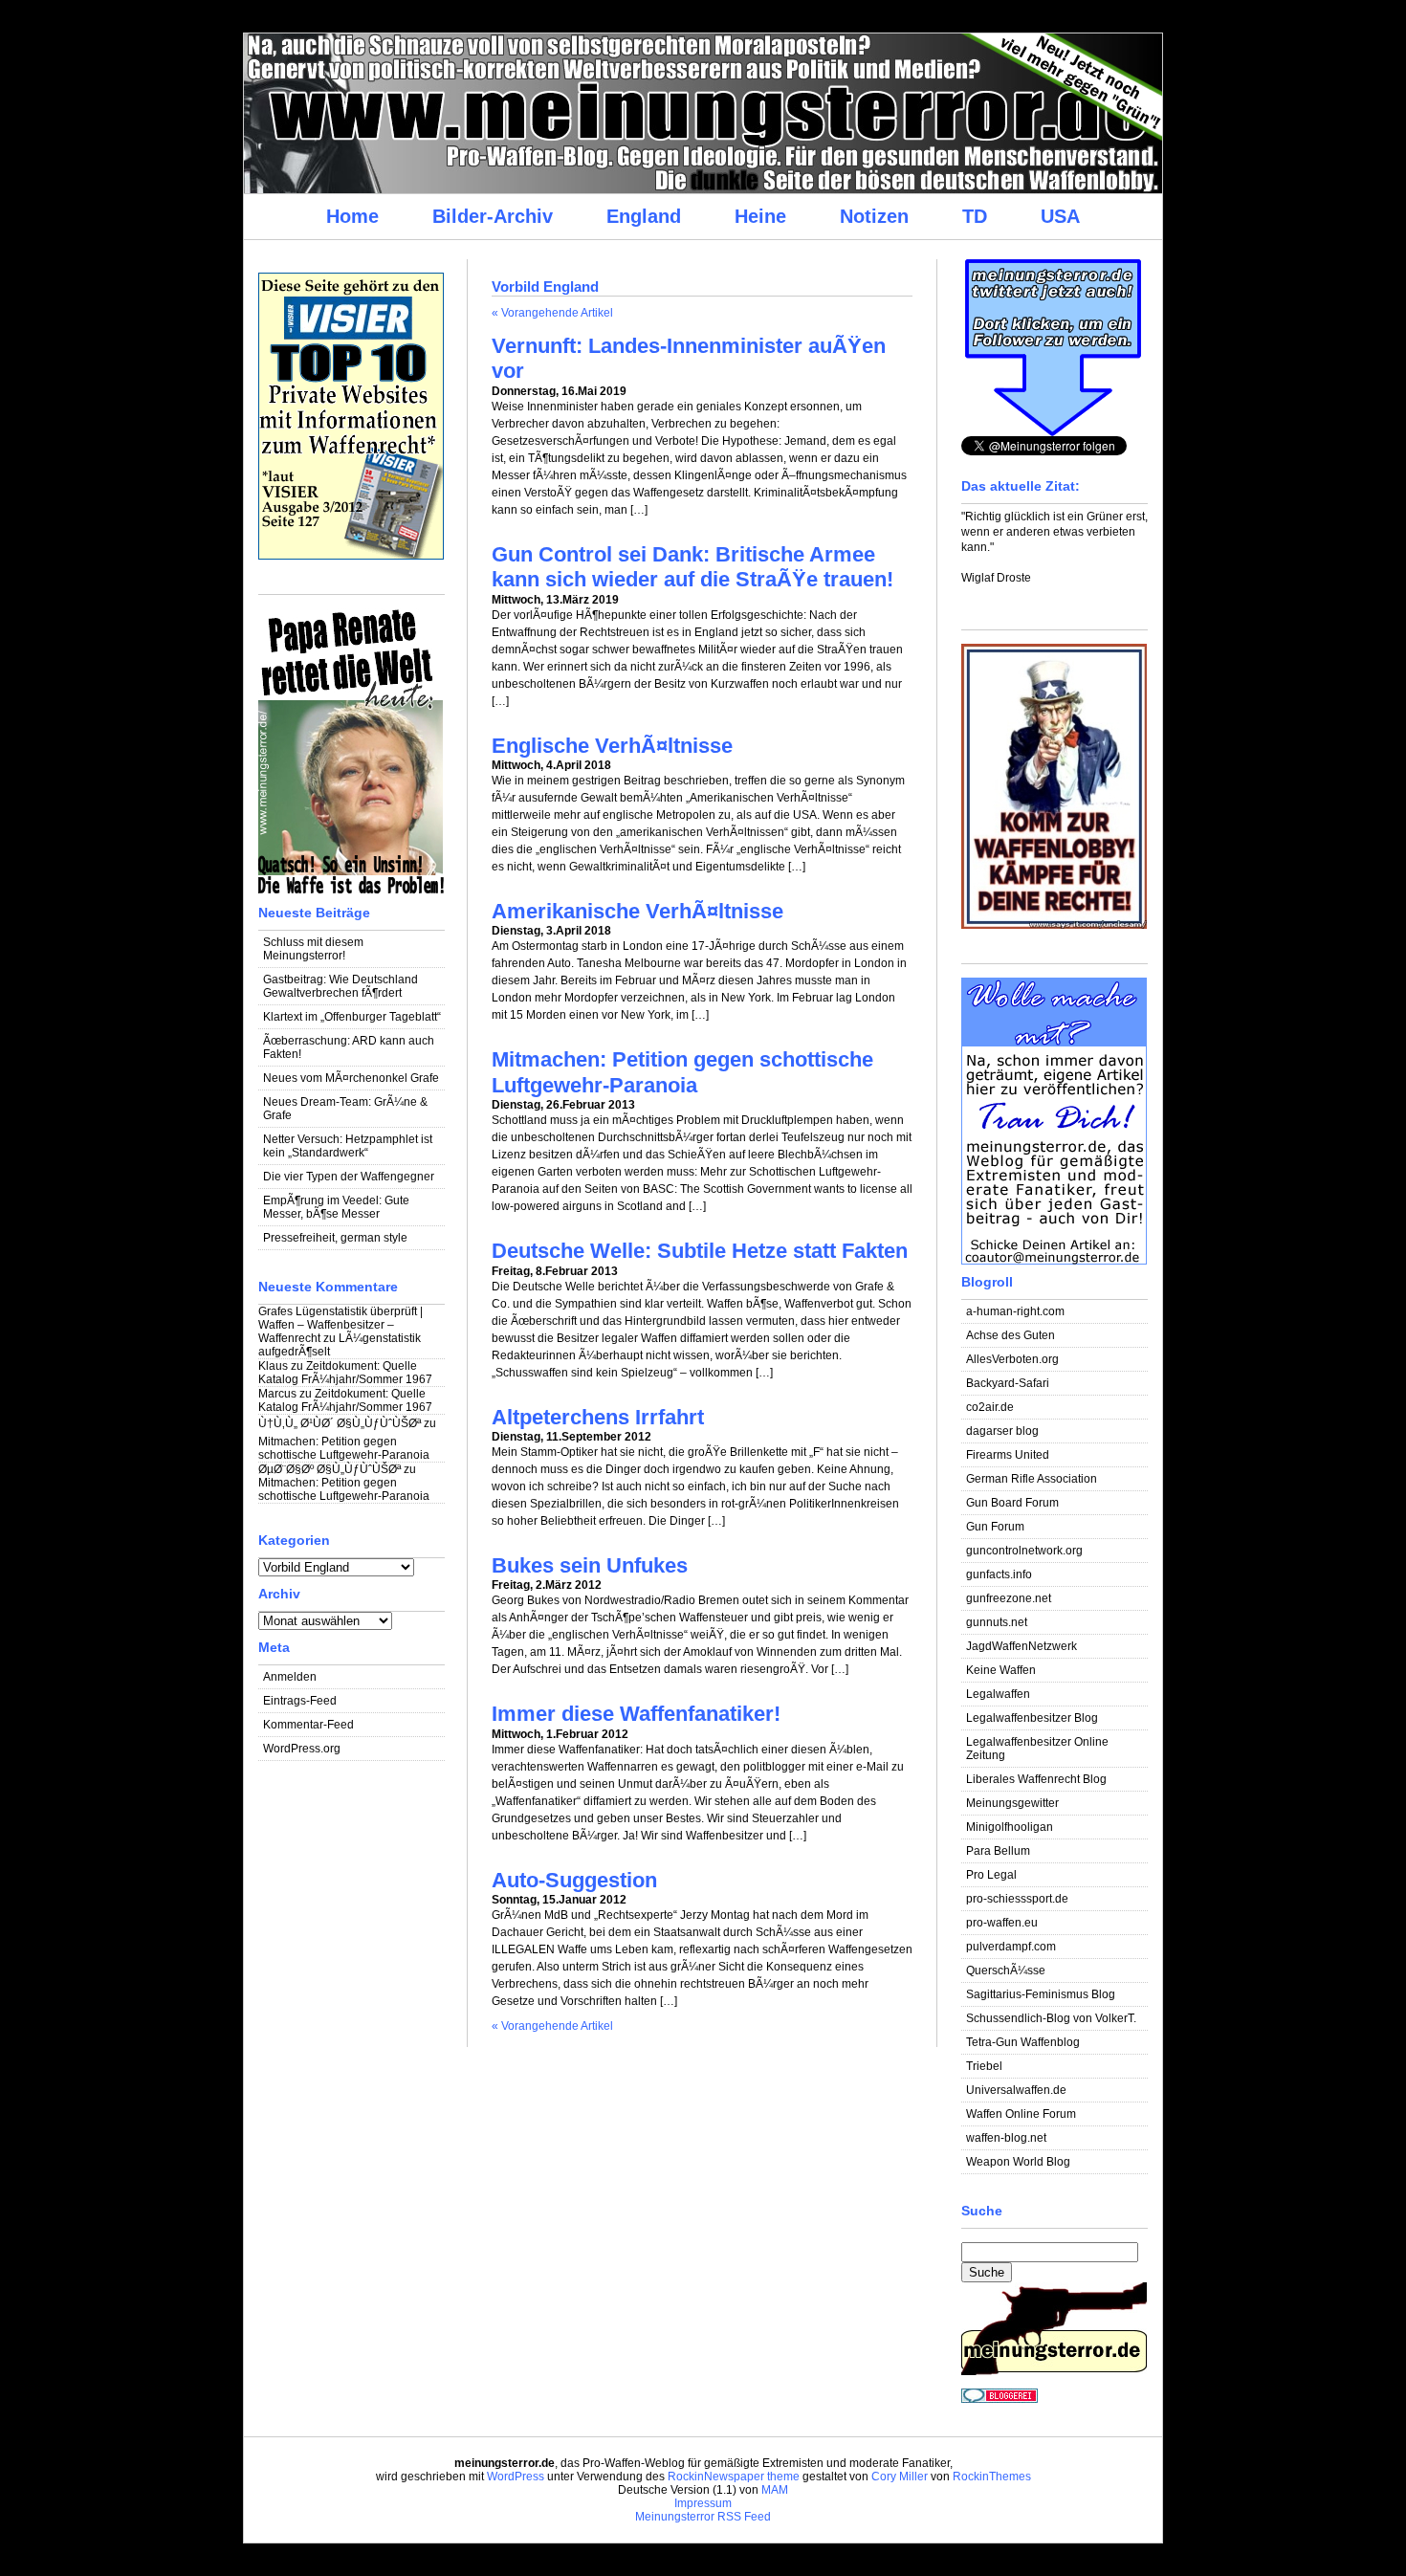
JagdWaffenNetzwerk (1022, 1646)
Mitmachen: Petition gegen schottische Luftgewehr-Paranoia (344, 1448)
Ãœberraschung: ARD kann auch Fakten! (349, 1047)
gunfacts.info (999, 1574)
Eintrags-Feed (300, 1701)
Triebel (984, 2066)
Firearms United (1008, 1455)
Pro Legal (991, 1875)
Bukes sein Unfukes (590, 1565)
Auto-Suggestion (574, 1880)
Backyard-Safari (1008, 1383)
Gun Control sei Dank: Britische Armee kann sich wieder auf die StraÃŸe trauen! (692, 567)
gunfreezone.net (1009, 1598)
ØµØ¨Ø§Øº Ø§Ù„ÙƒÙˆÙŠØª (330, 1469)
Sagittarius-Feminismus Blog (1041, 1994)
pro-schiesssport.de (1017, 1899)
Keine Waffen (1001, 1670)
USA (1060, 216)
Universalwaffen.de (1016, 2090)
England (644, 216)
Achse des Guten (1011, 1335)
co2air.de (990, 1407)
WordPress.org (302, 1749)
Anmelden (290, 1677)
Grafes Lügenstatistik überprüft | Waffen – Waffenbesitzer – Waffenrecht (341, 1325)
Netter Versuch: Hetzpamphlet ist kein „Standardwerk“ (348, 1146)
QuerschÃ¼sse (1006, 1971)
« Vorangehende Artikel (552, 313)
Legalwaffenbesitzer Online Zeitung (1037, 1749)
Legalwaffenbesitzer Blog (1032, 1718)
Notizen (874, 216)
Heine (760, 216)
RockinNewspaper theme (734, 2477)
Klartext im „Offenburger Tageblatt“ (352, 1017)
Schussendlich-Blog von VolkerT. (1051, 2018)
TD (975, 216)
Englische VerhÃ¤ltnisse (612, 746)
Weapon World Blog (1018, 2162)
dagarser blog (1002, 1431)
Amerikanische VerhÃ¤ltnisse (637, 911)
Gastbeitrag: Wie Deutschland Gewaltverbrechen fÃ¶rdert (341, 986)
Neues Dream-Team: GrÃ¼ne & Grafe (345, 1109)
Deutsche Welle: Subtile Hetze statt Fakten (700, 1251)
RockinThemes (992, 2477)
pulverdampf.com (1011, 1947)
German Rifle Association (1032, 1479)
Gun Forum (995, 1527)
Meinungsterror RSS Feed (703, 2517)
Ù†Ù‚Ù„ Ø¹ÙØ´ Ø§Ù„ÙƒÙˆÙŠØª (340, 1423)
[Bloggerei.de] (1000, 2399)
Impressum (703, 2503)
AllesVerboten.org (1012, 1359)
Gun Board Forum (1012, 1503)
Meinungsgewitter (1012, 1803)
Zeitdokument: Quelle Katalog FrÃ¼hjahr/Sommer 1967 (345, 1373)
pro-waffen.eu (1002, 1923)
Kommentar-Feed (308, 1725)
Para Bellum (998, 1851)
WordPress (516, 2477)
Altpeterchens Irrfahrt (598, 1417)
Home (352, 216)
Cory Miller (900, 2477)
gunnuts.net (997, 1622)
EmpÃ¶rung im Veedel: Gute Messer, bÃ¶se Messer (336, 1207)
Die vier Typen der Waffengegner (349, 1177)
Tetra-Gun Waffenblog (1023, 2042)
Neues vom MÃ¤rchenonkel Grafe (351, 1078)
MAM (775, 2490)
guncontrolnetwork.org (1024, 1551)
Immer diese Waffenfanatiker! (636, 1714)
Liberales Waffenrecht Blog (1036, 1779)
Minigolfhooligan (1010, 1827)
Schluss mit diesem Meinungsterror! (313, 949)
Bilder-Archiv (493, 216)
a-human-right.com (1015, 1311)
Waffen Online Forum (1021, 2114)
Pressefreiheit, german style (335, 1238)
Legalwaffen (998, 1694)
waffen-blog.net (1006, 2138)
